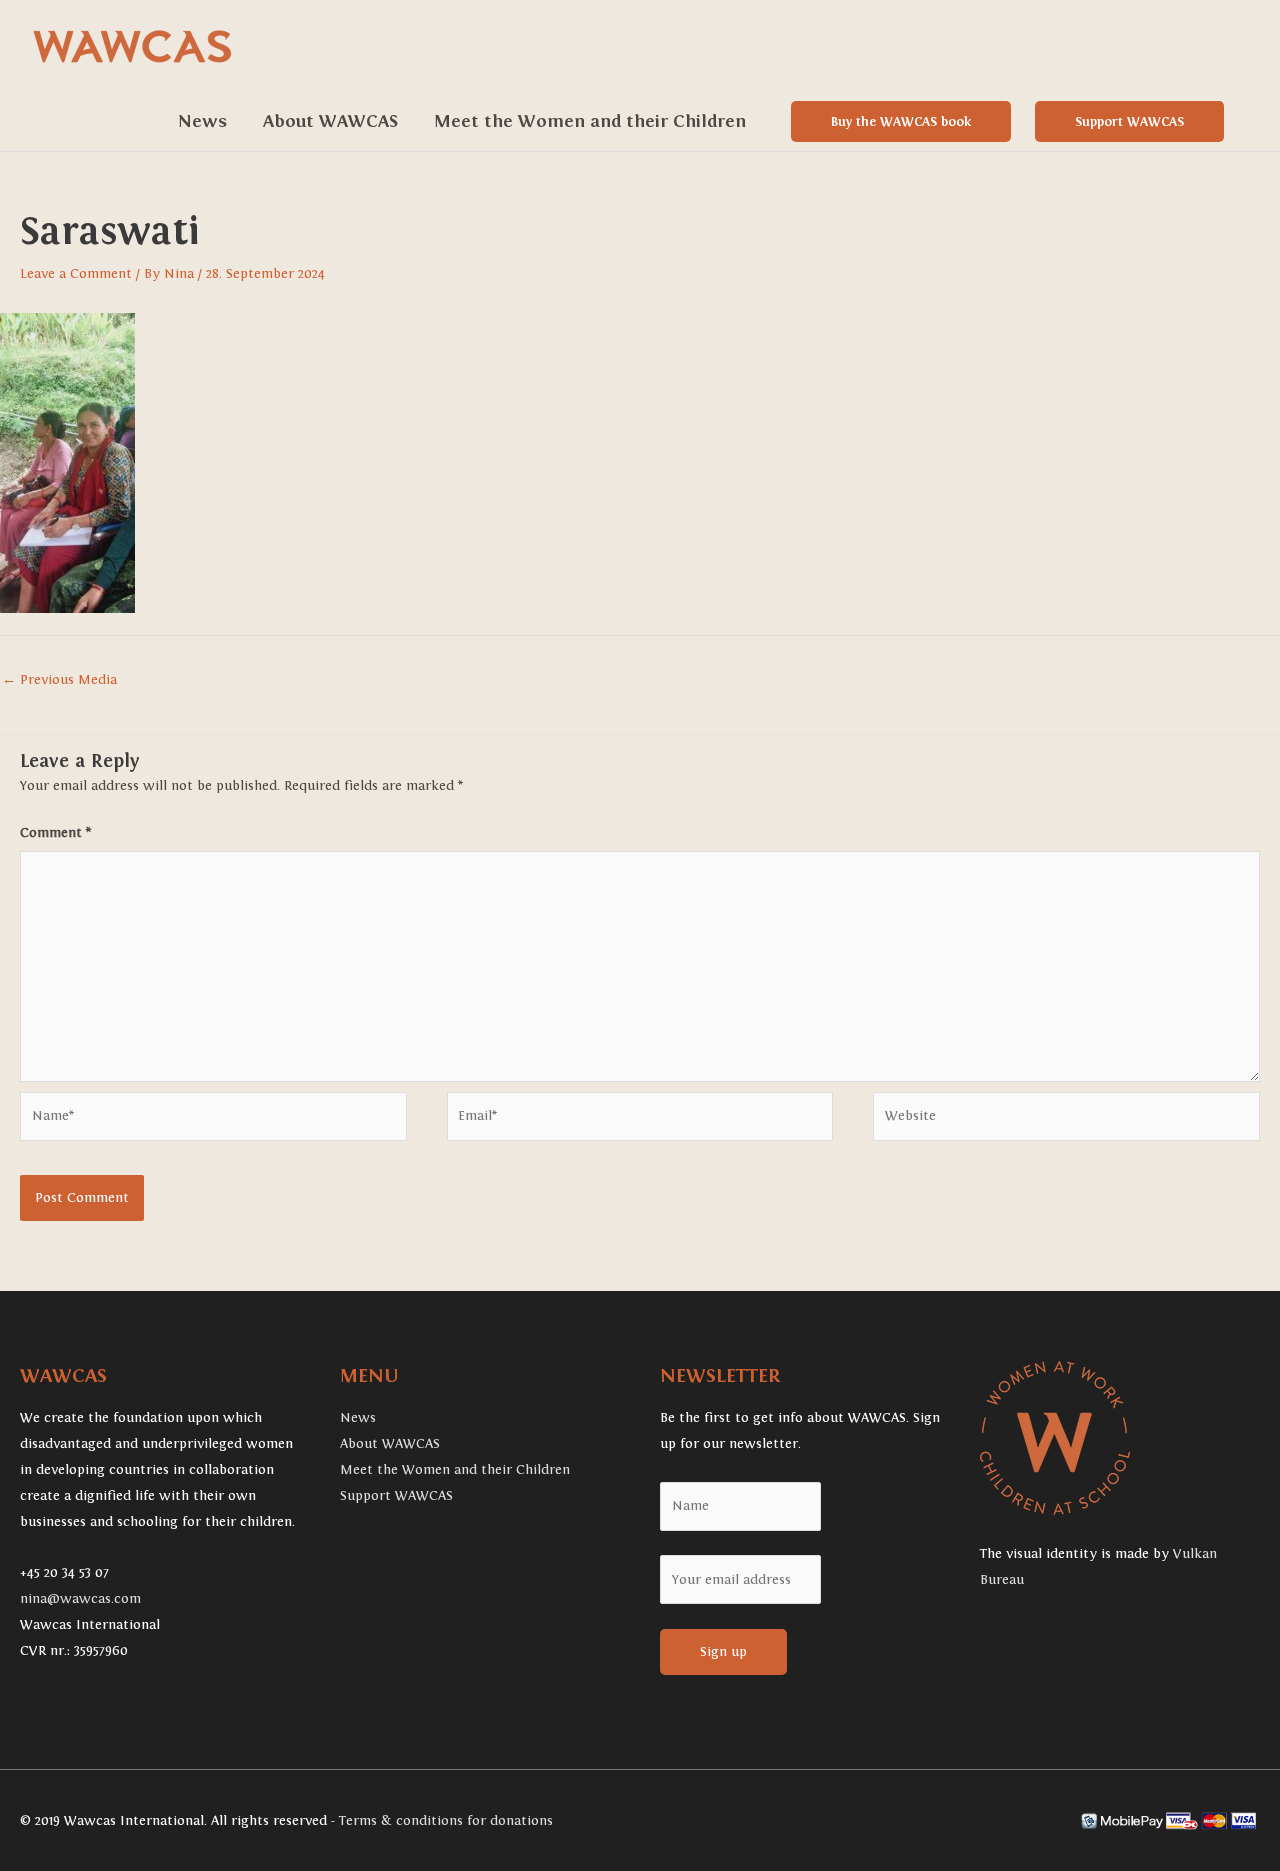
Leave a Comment (76, 274)
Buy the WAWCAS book (901, 121)
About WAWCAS (330, 121)
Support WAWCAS (1129, 121)
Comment (55, 833)
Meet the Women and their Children (590, 121)
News (202, 121)
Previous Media (59, 680)
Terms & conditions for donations (446, 1821)
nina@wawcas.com (80, 1599)
